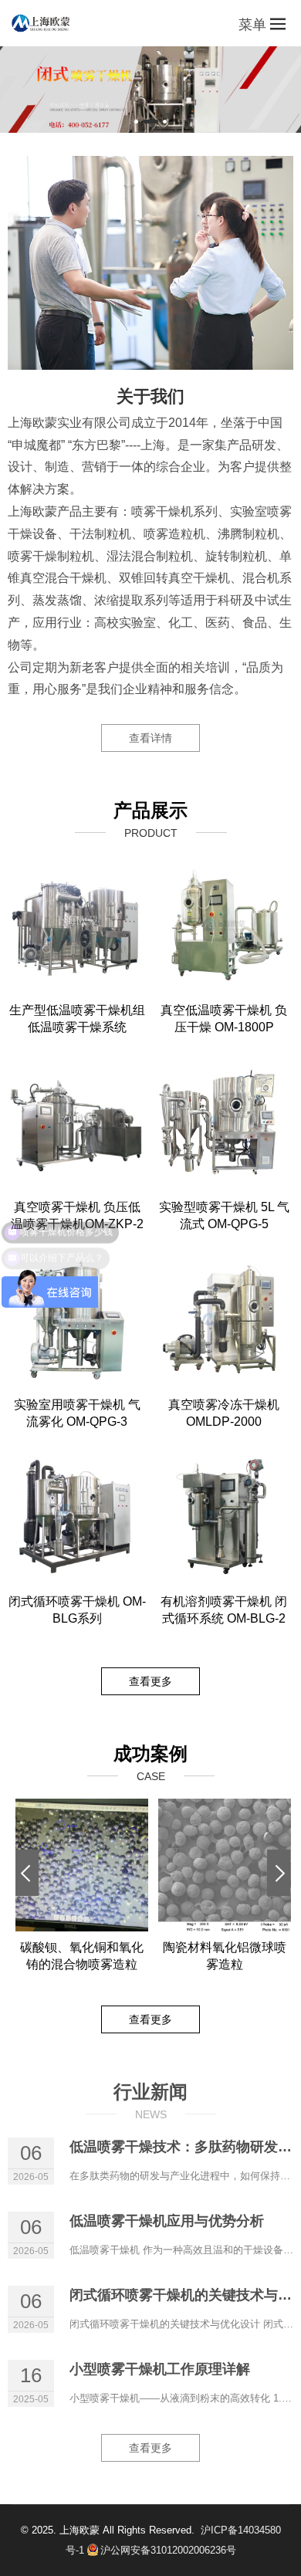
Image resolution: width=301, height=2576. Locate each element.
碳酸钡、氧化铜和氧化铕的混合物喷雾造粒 (82, 1956)
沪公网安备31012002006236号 (168, 2550)
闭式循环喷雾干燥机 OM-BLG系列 (77, 1610)
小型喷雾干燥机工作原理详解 (160, 2369)
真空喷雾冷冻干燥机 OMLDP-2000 (224, 1413)
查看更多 (150, 1681)
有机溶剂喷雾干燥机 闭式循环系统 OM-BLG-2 (224, 1610)
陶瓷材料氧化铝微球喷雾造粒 (225, 1956)
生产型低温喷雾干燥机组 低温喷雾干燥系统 (77, 1019)
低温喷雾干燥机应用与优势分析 (167, 2221)
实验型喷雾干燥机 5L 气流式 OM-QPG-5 (224, 1215)
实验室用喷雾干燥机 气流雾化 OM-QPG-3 (77, 1413)
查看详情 (150, 738)
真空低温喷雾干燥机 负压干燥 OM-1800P (224, 1019)
